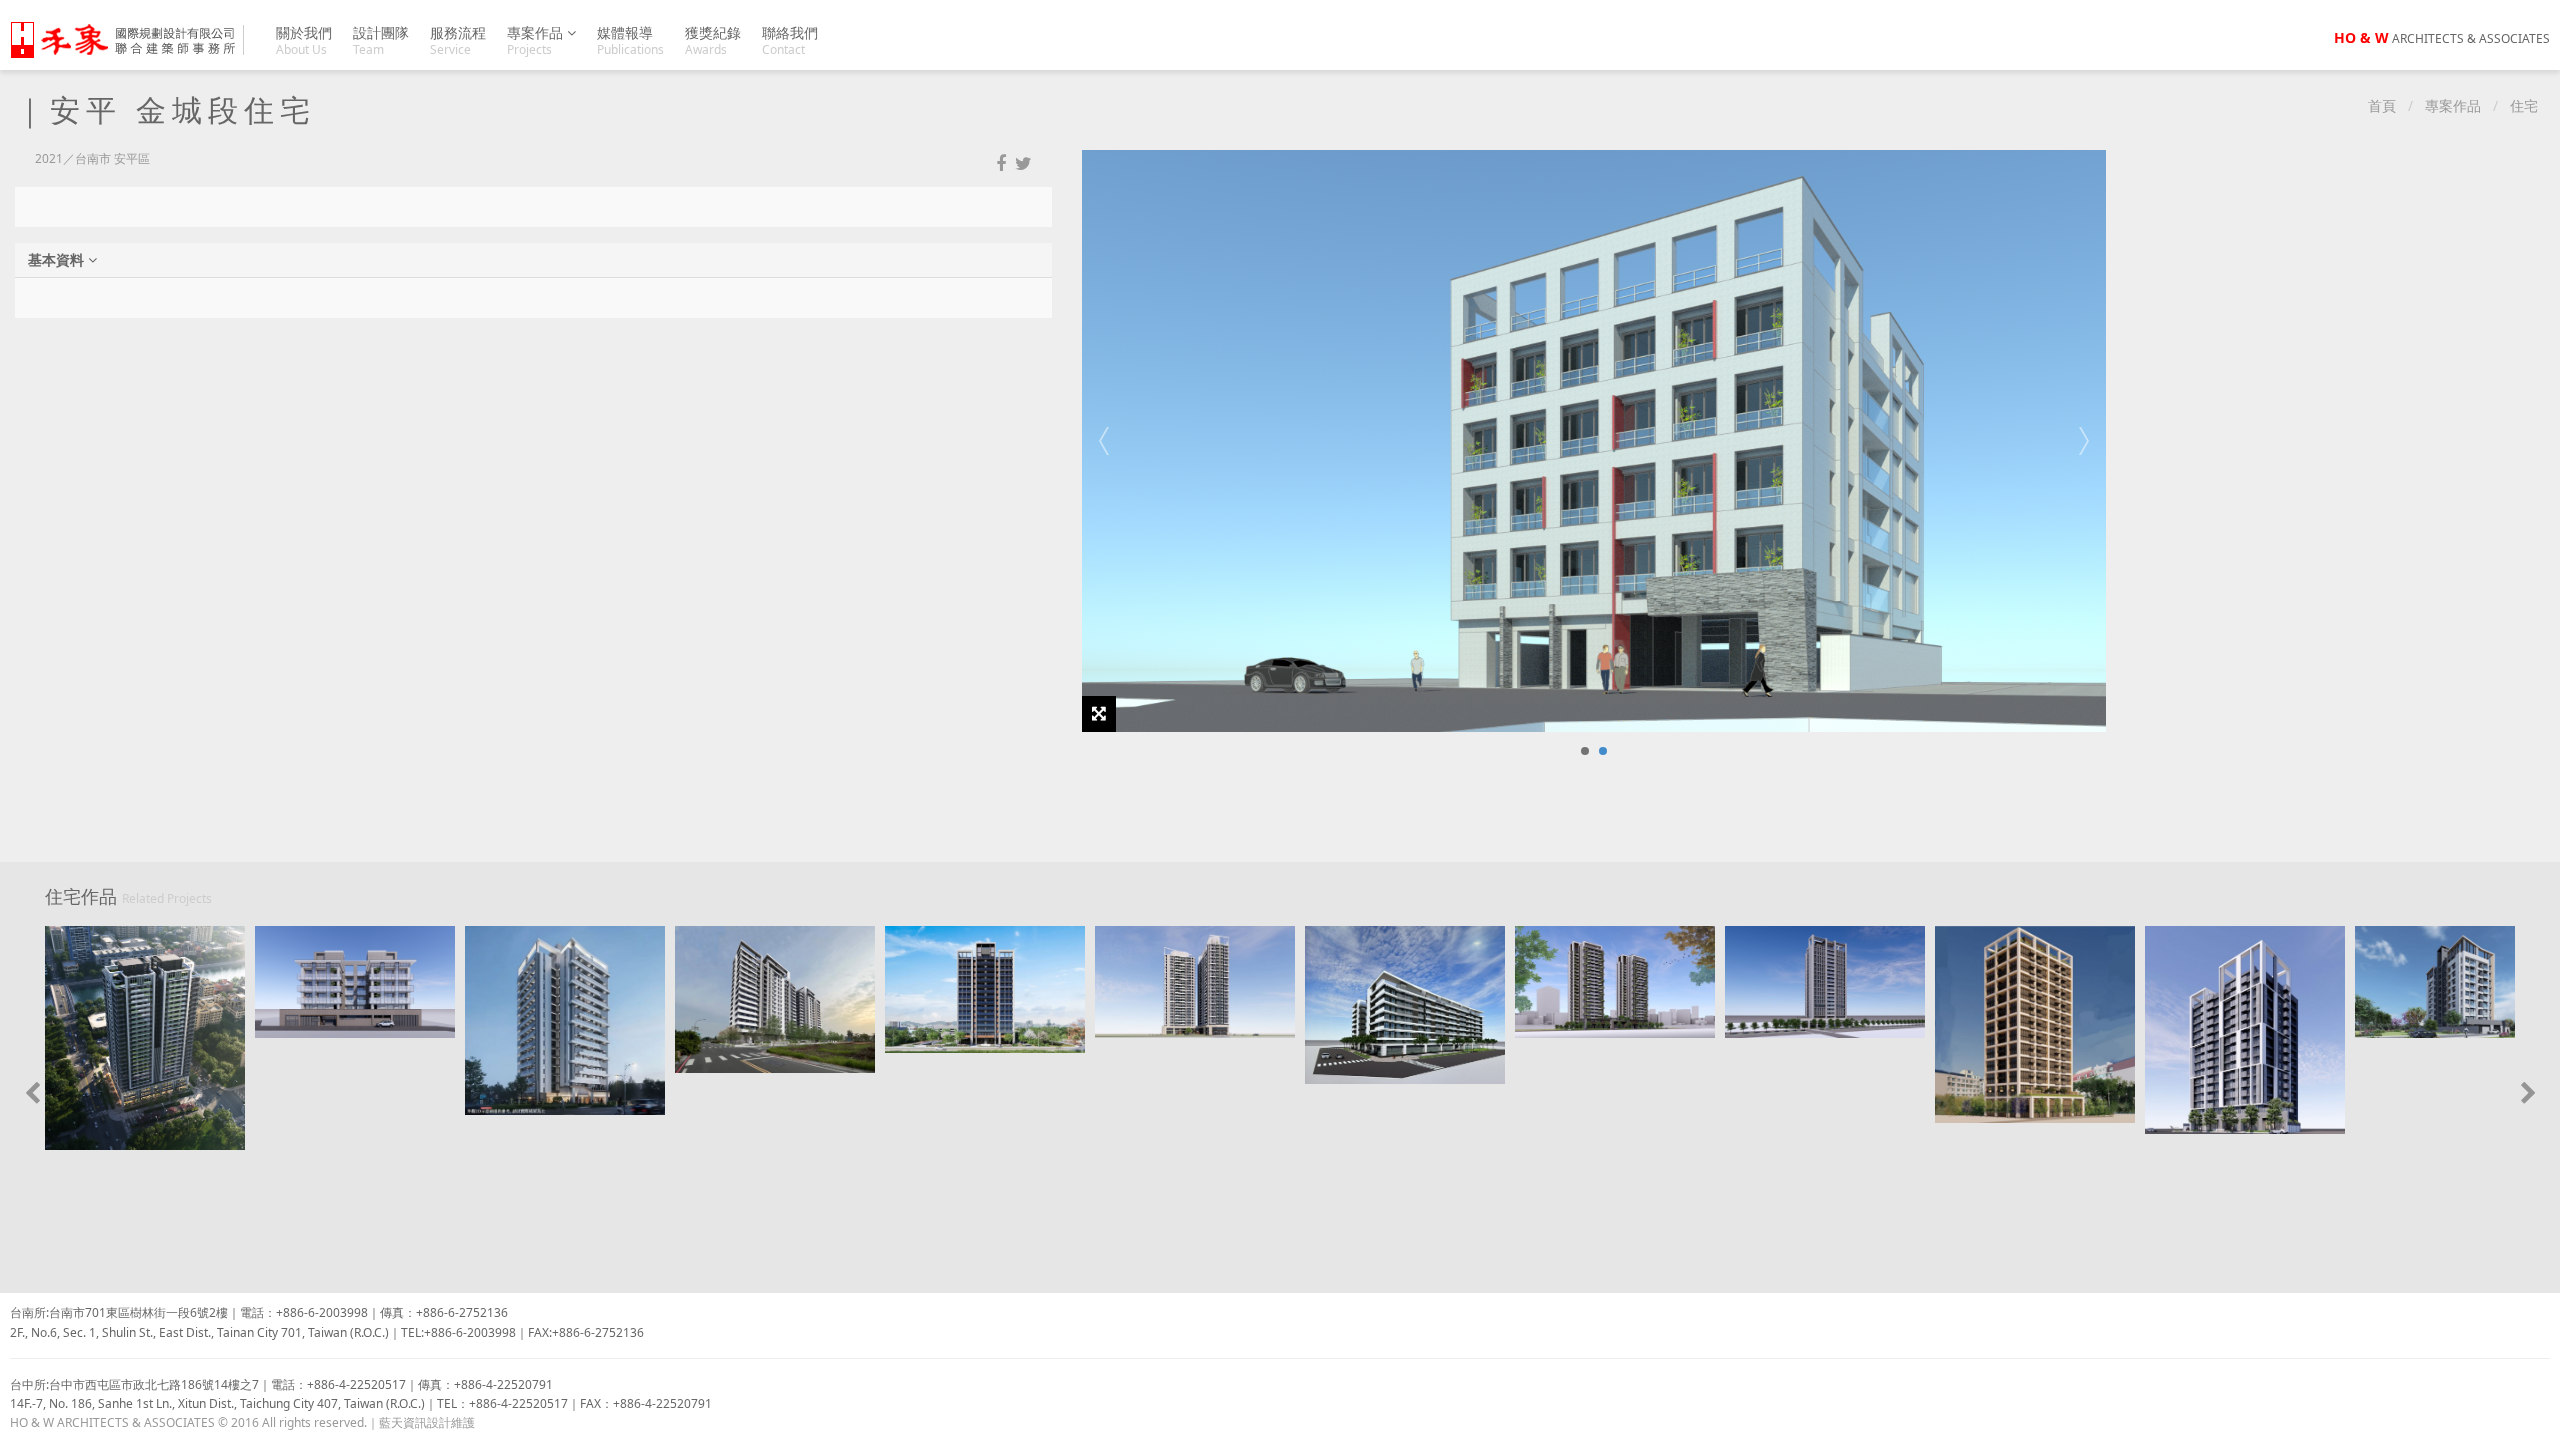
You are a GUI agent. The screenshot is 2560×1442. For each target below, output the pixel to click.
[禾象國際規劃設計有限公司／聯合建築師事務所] (134, 40)
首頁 (2382, 105)
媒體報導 (630, 40)
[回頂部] (2534, 1416)
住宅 (2524, 105)
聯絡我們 (790, 40)
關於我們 (304, 40)
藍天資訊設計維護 (427, 1422)
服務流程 (458, 40)
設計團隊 (381, 40)
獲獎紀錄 (713, 40)
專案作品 (537, 40)
